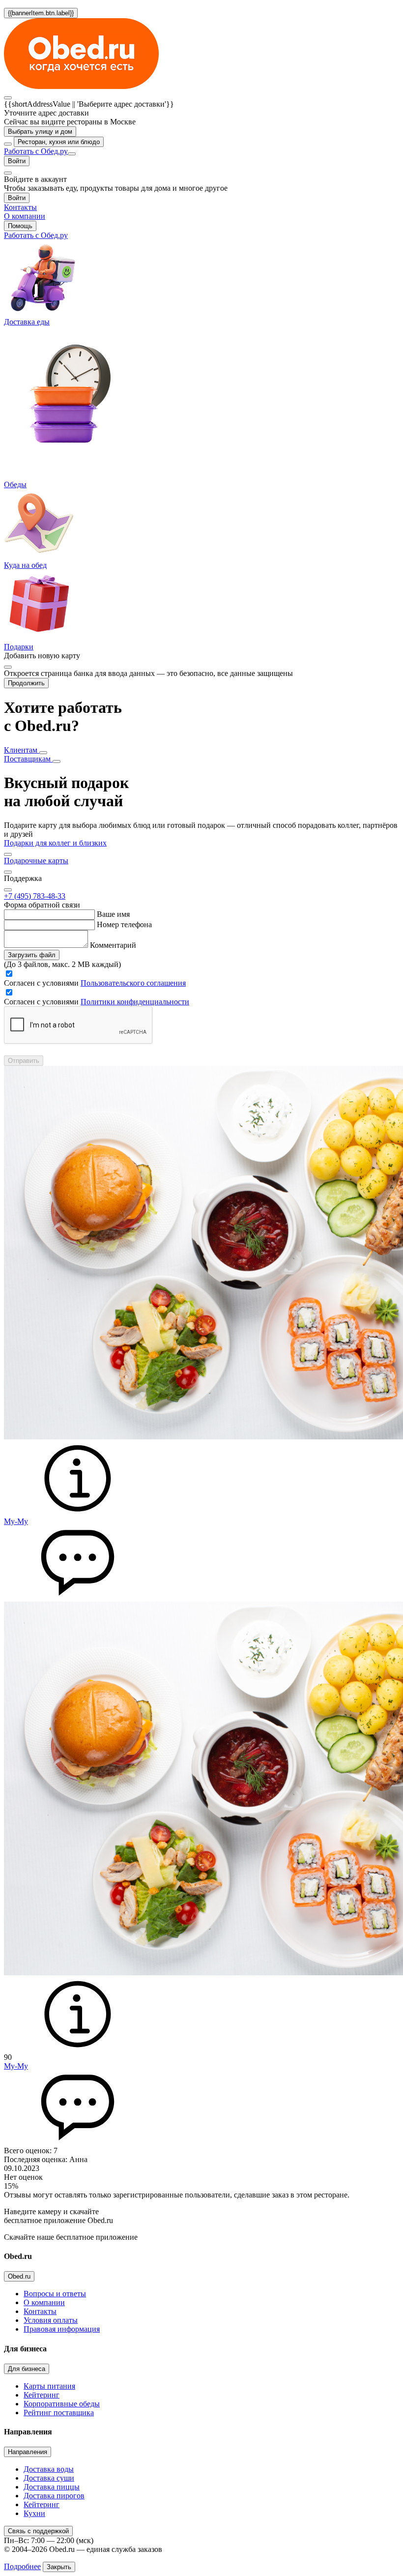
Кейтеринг (42, 2395)
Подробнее (22, 2566)
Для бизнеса (27, 2369)
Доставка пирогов (54, 2496)
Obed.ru (19, 2276)
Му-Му (16, 1521)
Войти (17, 161)
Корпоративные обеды (62, 2404)
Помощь (20, 226)
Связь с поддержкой (38, 2531)
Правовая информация (62, 2329)
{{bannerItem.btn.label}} (41, 13)
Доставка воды (49, 2469)
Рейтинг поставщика (59, 2413)
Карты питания (49, 2386)
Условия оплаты (51, 2320)
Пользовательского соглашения (133, 983)
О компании (44, 2302)
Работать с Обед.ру (36, 151)
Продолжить (26, 683)
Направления (28, 2452)
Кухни (34, 2513)
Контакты (40, 2311)
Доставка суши (49, 2478)
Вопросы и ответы (55, 2294)
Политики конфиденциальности (135, 1002)
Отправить (24, 1061)
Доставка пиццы (52, 2487)
